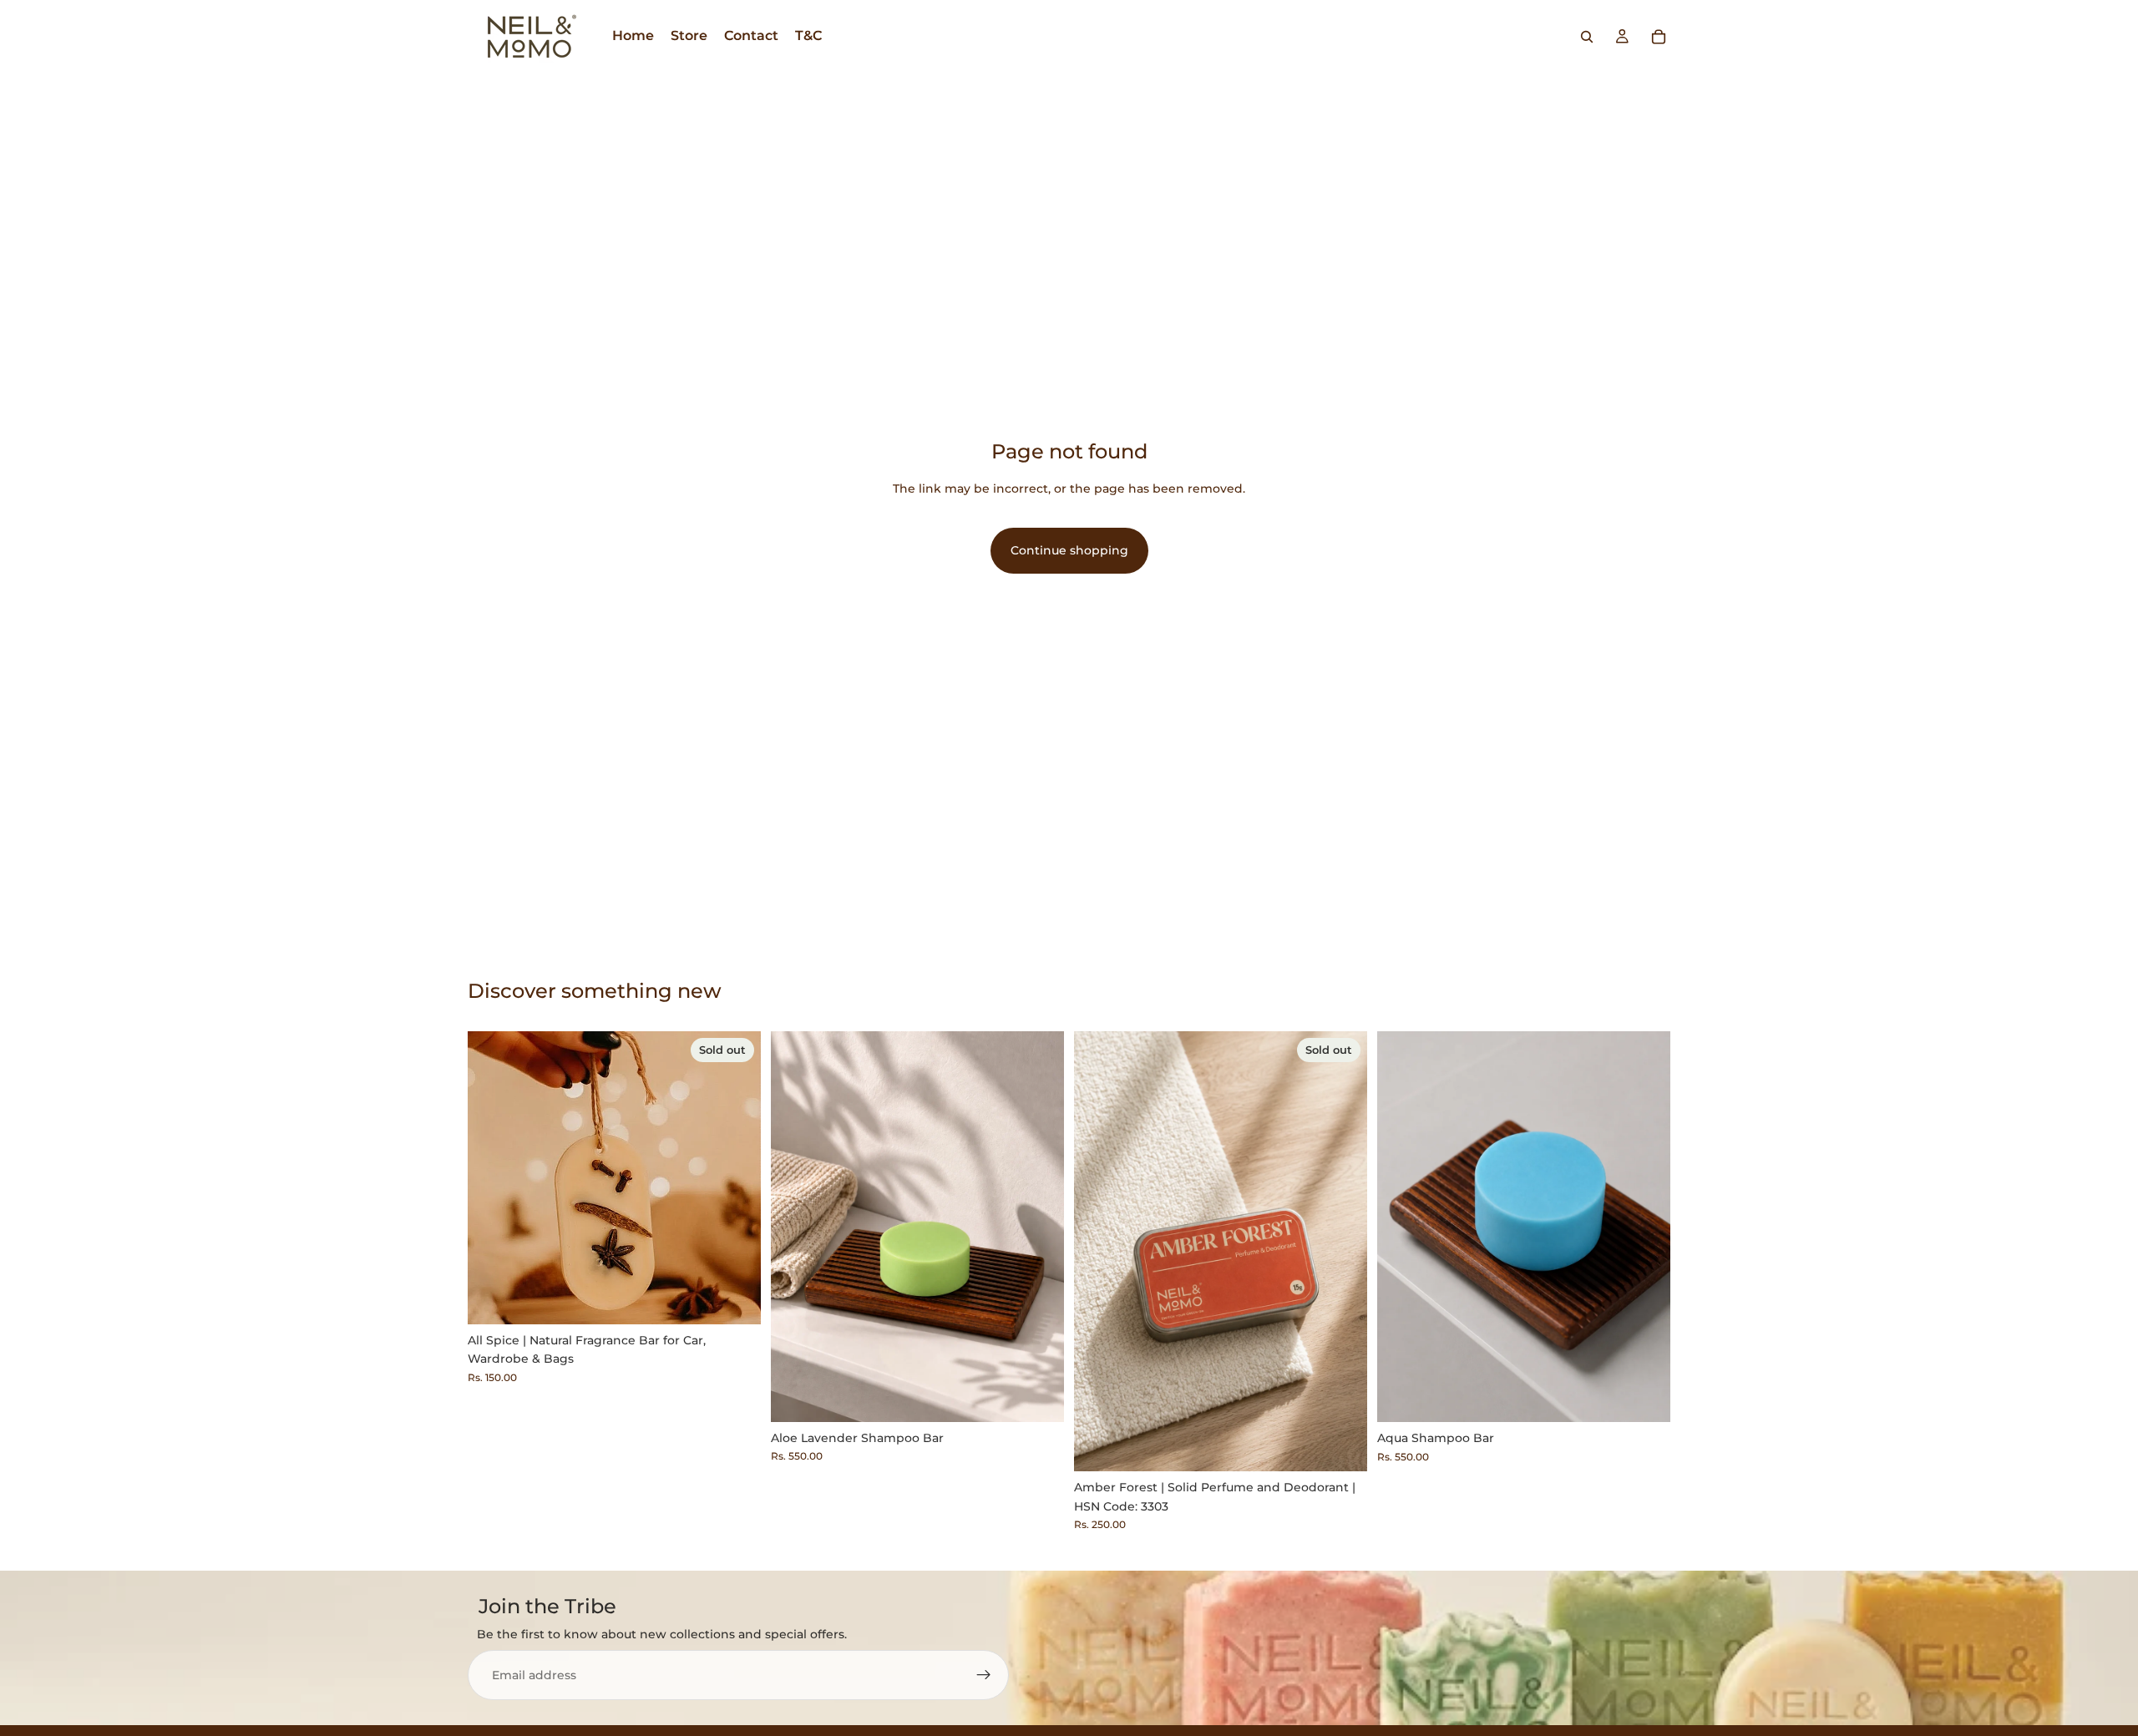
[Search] (1587, 37)
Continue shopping (1069, 550)
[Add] (1038, 1396)
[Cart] (1659, 37)
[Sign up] (984, 1675)
